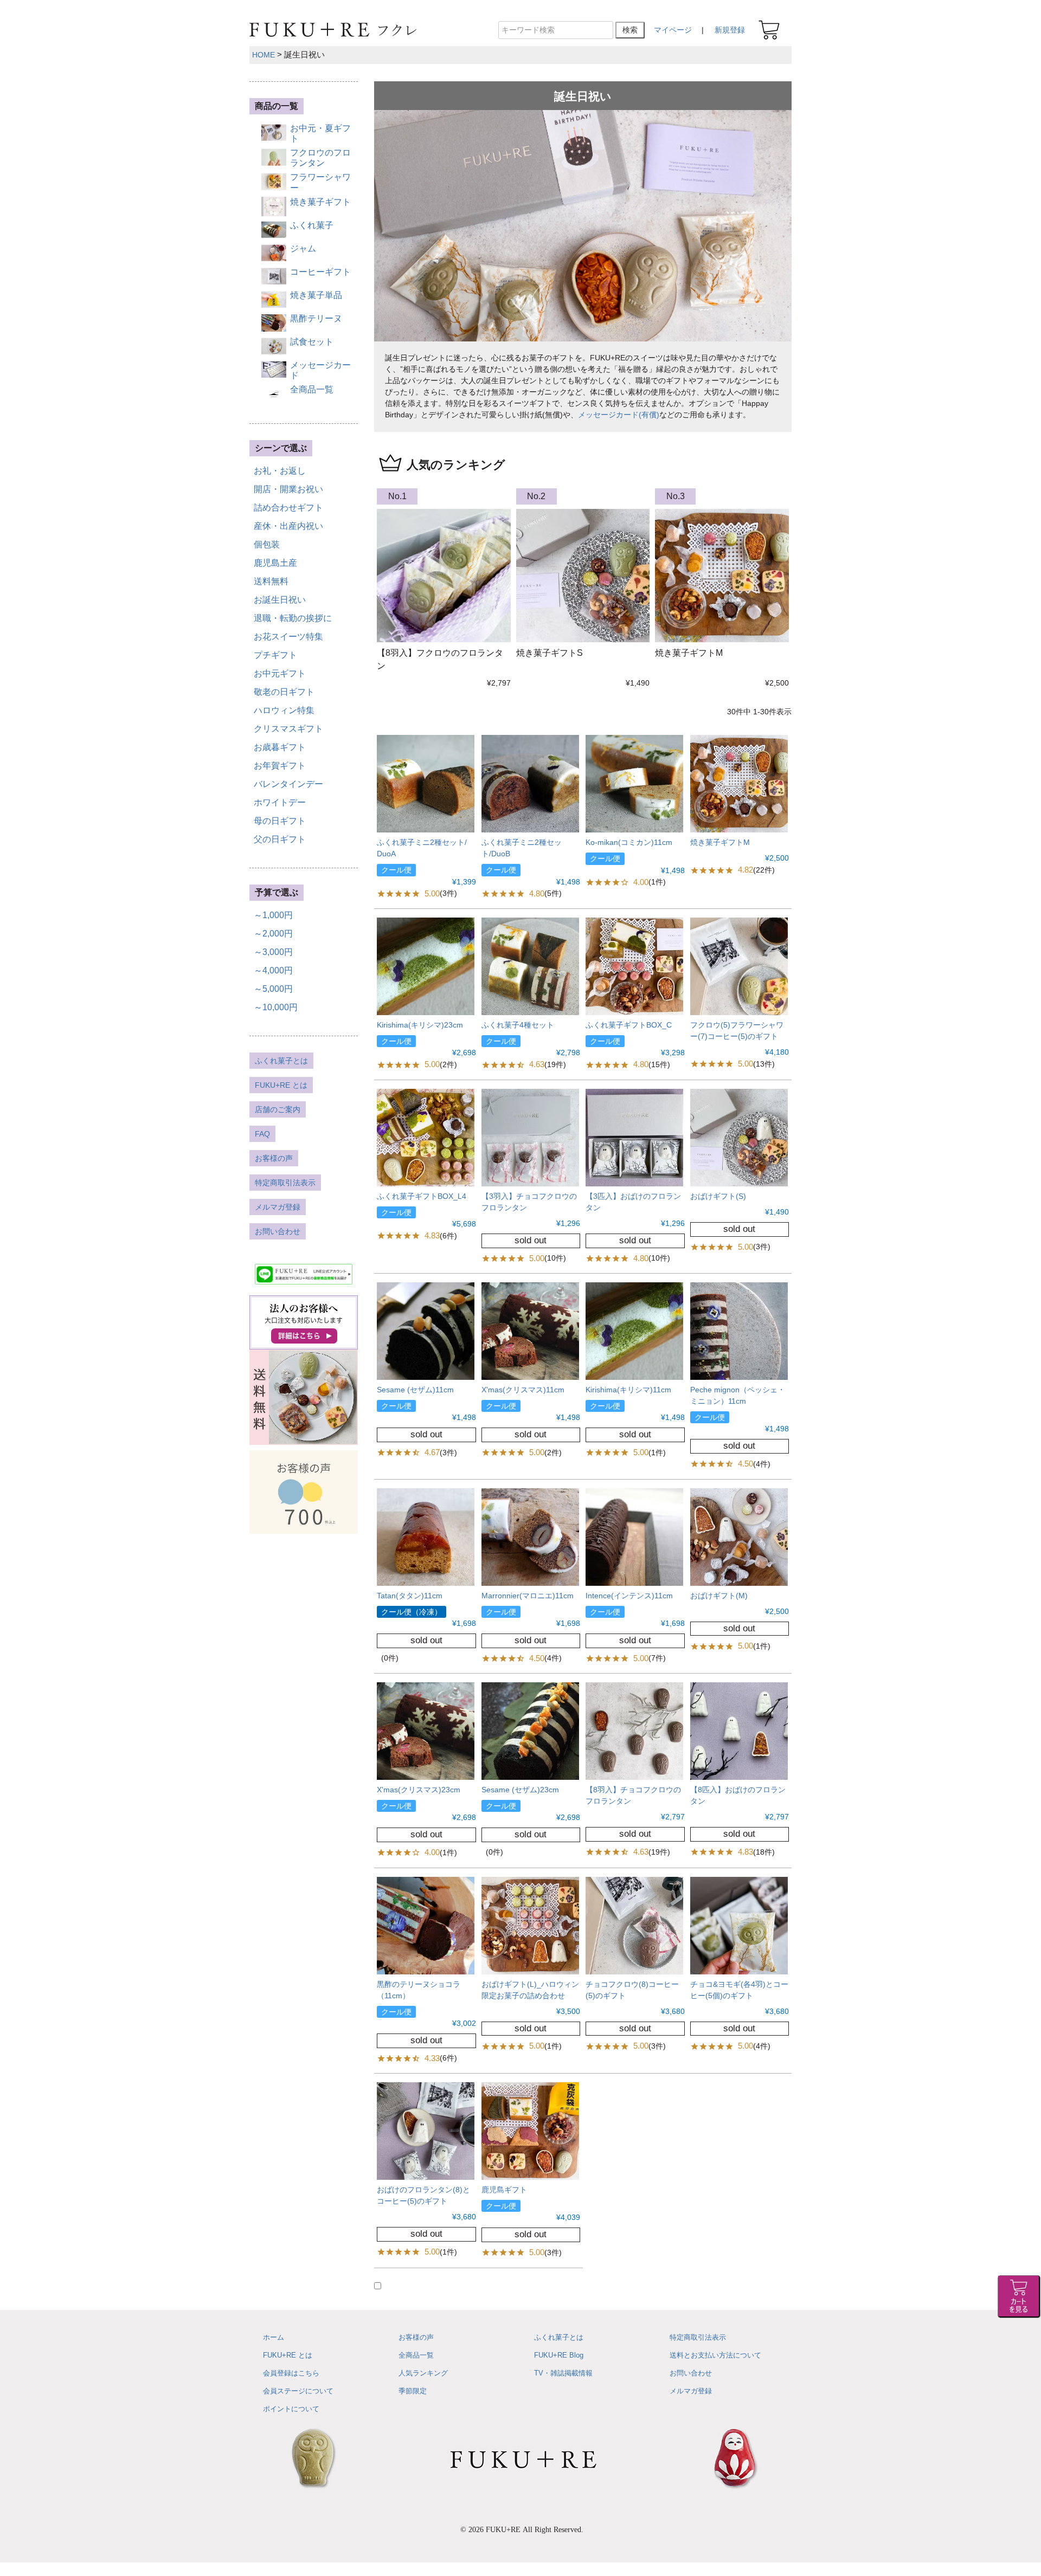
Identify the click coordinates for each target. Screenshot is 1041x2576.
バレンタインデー (288, 784)
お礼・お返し (280, 471)
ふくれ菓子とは (281, 1061)
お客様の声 (274, 1158)
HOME (264, 55)
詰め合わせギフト (288, 508)
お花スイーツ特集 (288, 637)
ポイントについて (291, 2409)
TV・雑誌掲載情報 (563, 2373)
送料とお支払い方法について (715, 2355)
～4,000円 (273, 970)
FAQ (262, 1134)
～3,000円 (273, 952)
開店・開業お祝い (288, 489)
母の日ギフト (280, 821)
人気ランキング (423, 2373)
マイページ (673, 30)
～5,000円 (273, 989)
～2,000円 (273, 934)
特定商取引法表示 (285, 1183)
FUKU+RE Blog (559, 2355)
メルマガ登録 (278, 1207)
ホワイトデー (280, 802)
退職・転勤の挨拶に (293, 618)
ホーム (274, 2337)
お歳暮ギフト (280, 747)
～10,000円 (276, 1007)
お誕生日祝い (280, 600)
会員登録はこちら (291, 2373)
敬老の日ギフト (284, 692)
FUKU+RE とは (281, 1085)
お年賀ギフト (280, 766)
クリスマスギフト (288, 729)
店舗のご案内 (278, 1109)
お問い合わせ (278, 1231)
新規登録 (730, 30)
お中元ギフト (280, 673)
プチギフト (275, 655)
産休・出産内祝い (288, 526)
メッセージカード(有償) (619, 415)
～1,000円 (273, 915)
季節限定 (413, 2391)
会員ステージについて (298, 2391)
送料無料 (271, 581)
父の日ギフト (280, 839)
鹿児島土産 (275, 563)
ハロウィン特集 (284, 710)
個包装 (267, 544)
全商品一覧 (416, 2355)
